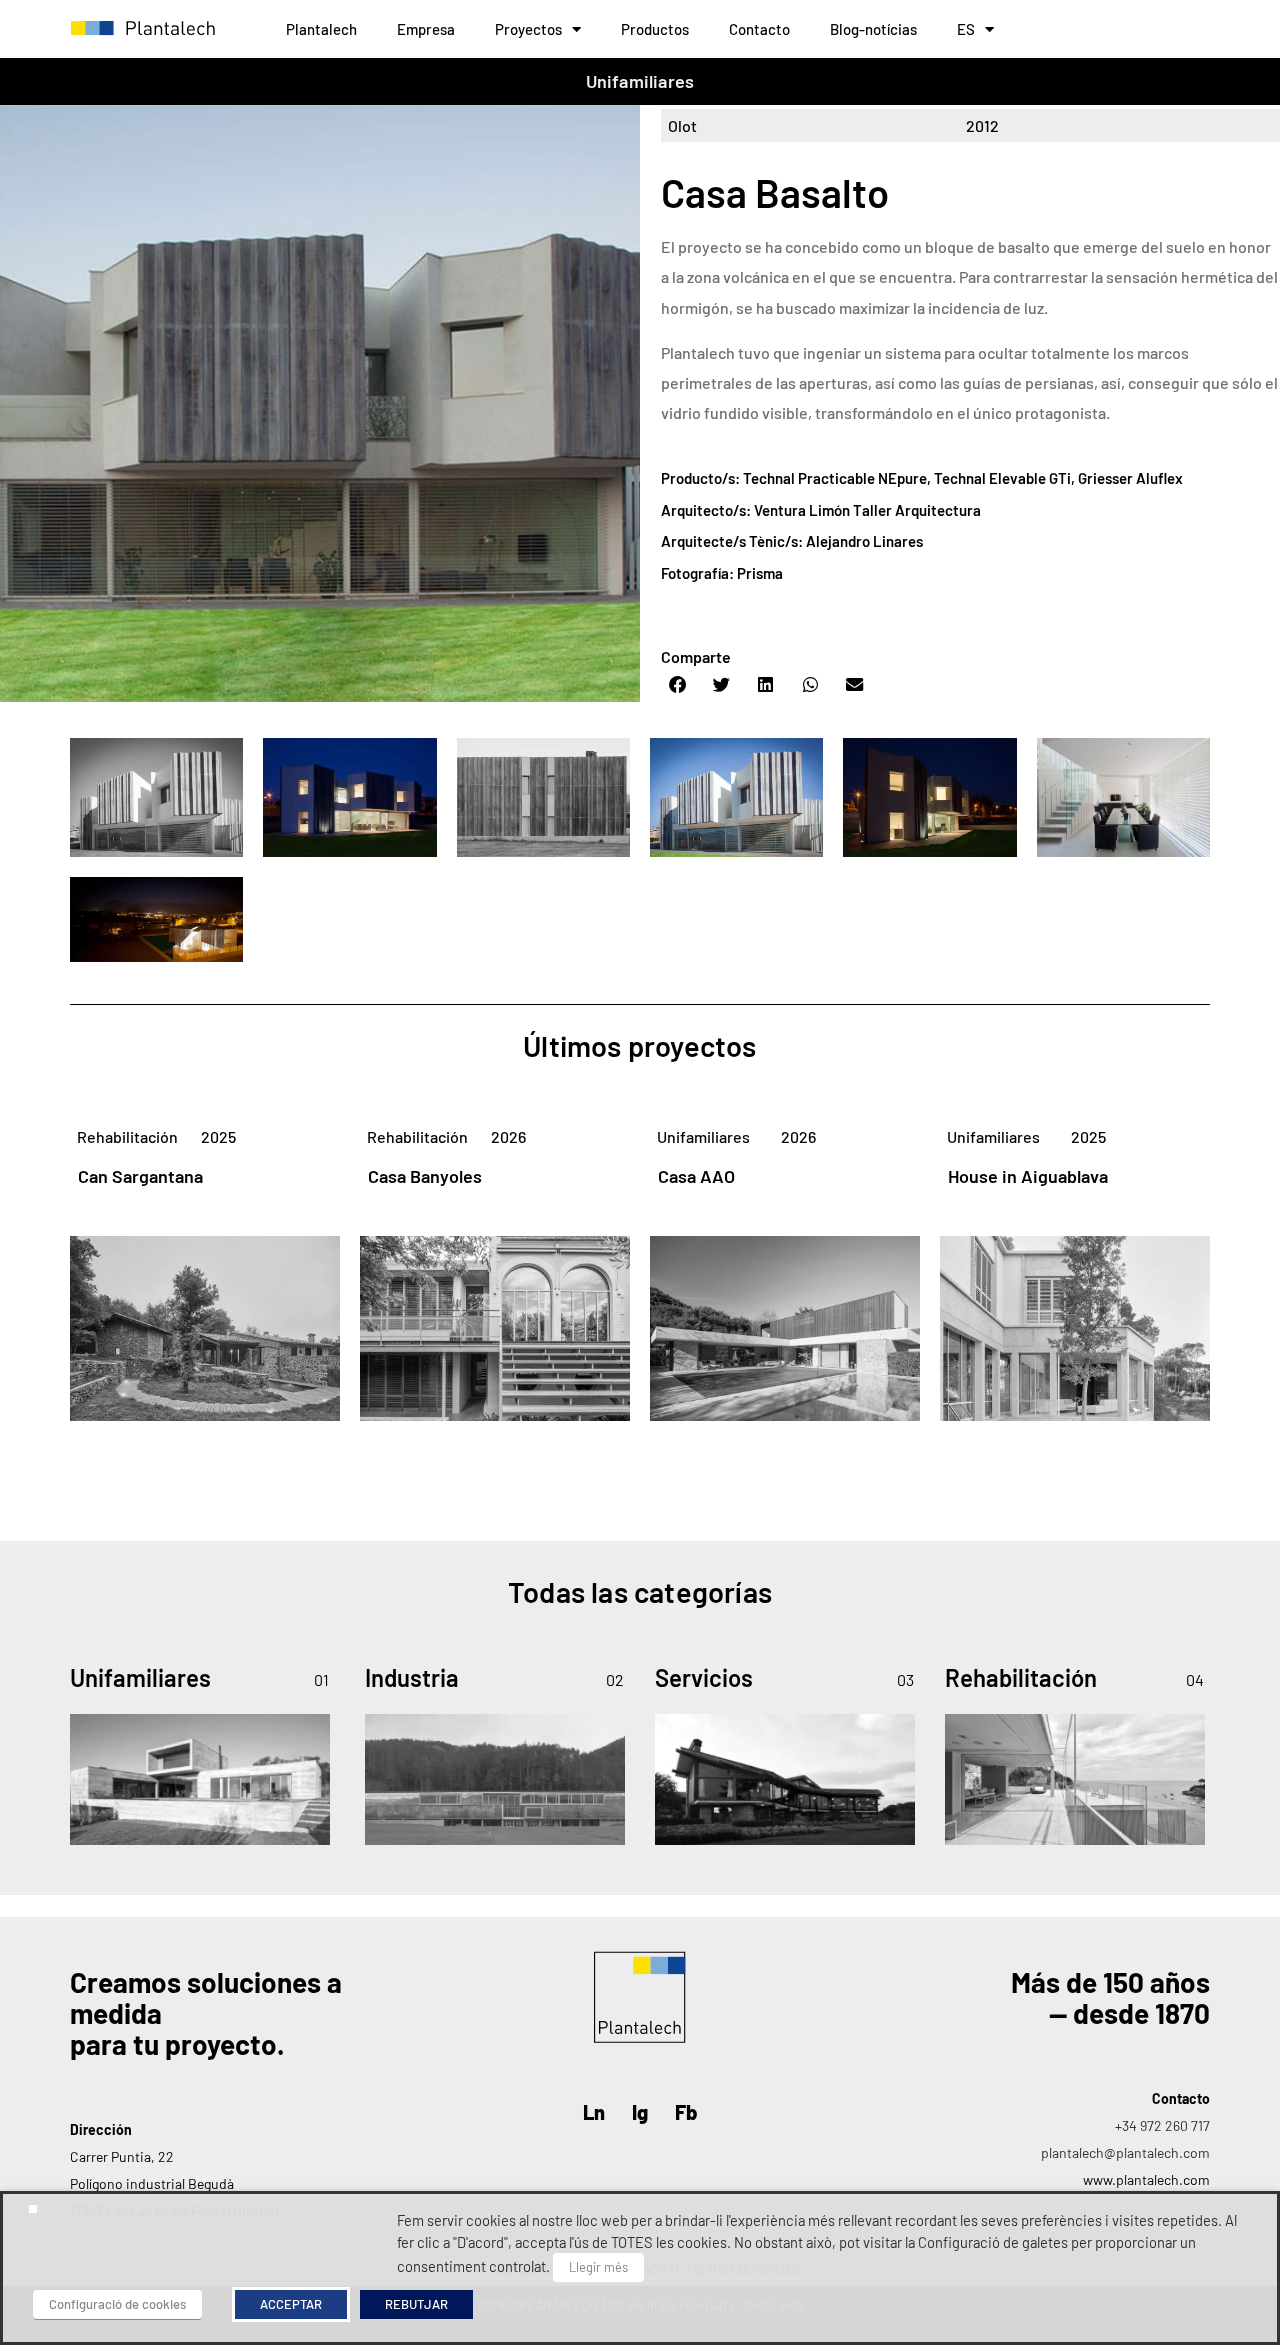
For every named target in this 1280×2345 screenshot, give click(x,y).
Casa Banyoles (425, 1176)
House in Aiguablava (1028, 1176)
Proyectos (528, 29)
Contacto (759, 29)
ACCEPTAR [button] (291, 2304)
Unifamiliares (640, 81)
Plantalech (321, 29)
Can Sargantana (140, 1176)
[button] (678, 685)
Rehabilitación (127, 1136)
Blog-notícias (873, 29)
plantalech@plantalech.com (1125, 2152)
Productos (655, 29)
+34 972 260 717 (1162, 2125)
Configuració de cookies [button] (117, 2304)
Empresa (426, 29)
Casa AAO (696, 1176)
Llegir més (598, 2267)
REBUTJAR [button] (416, 2304)
